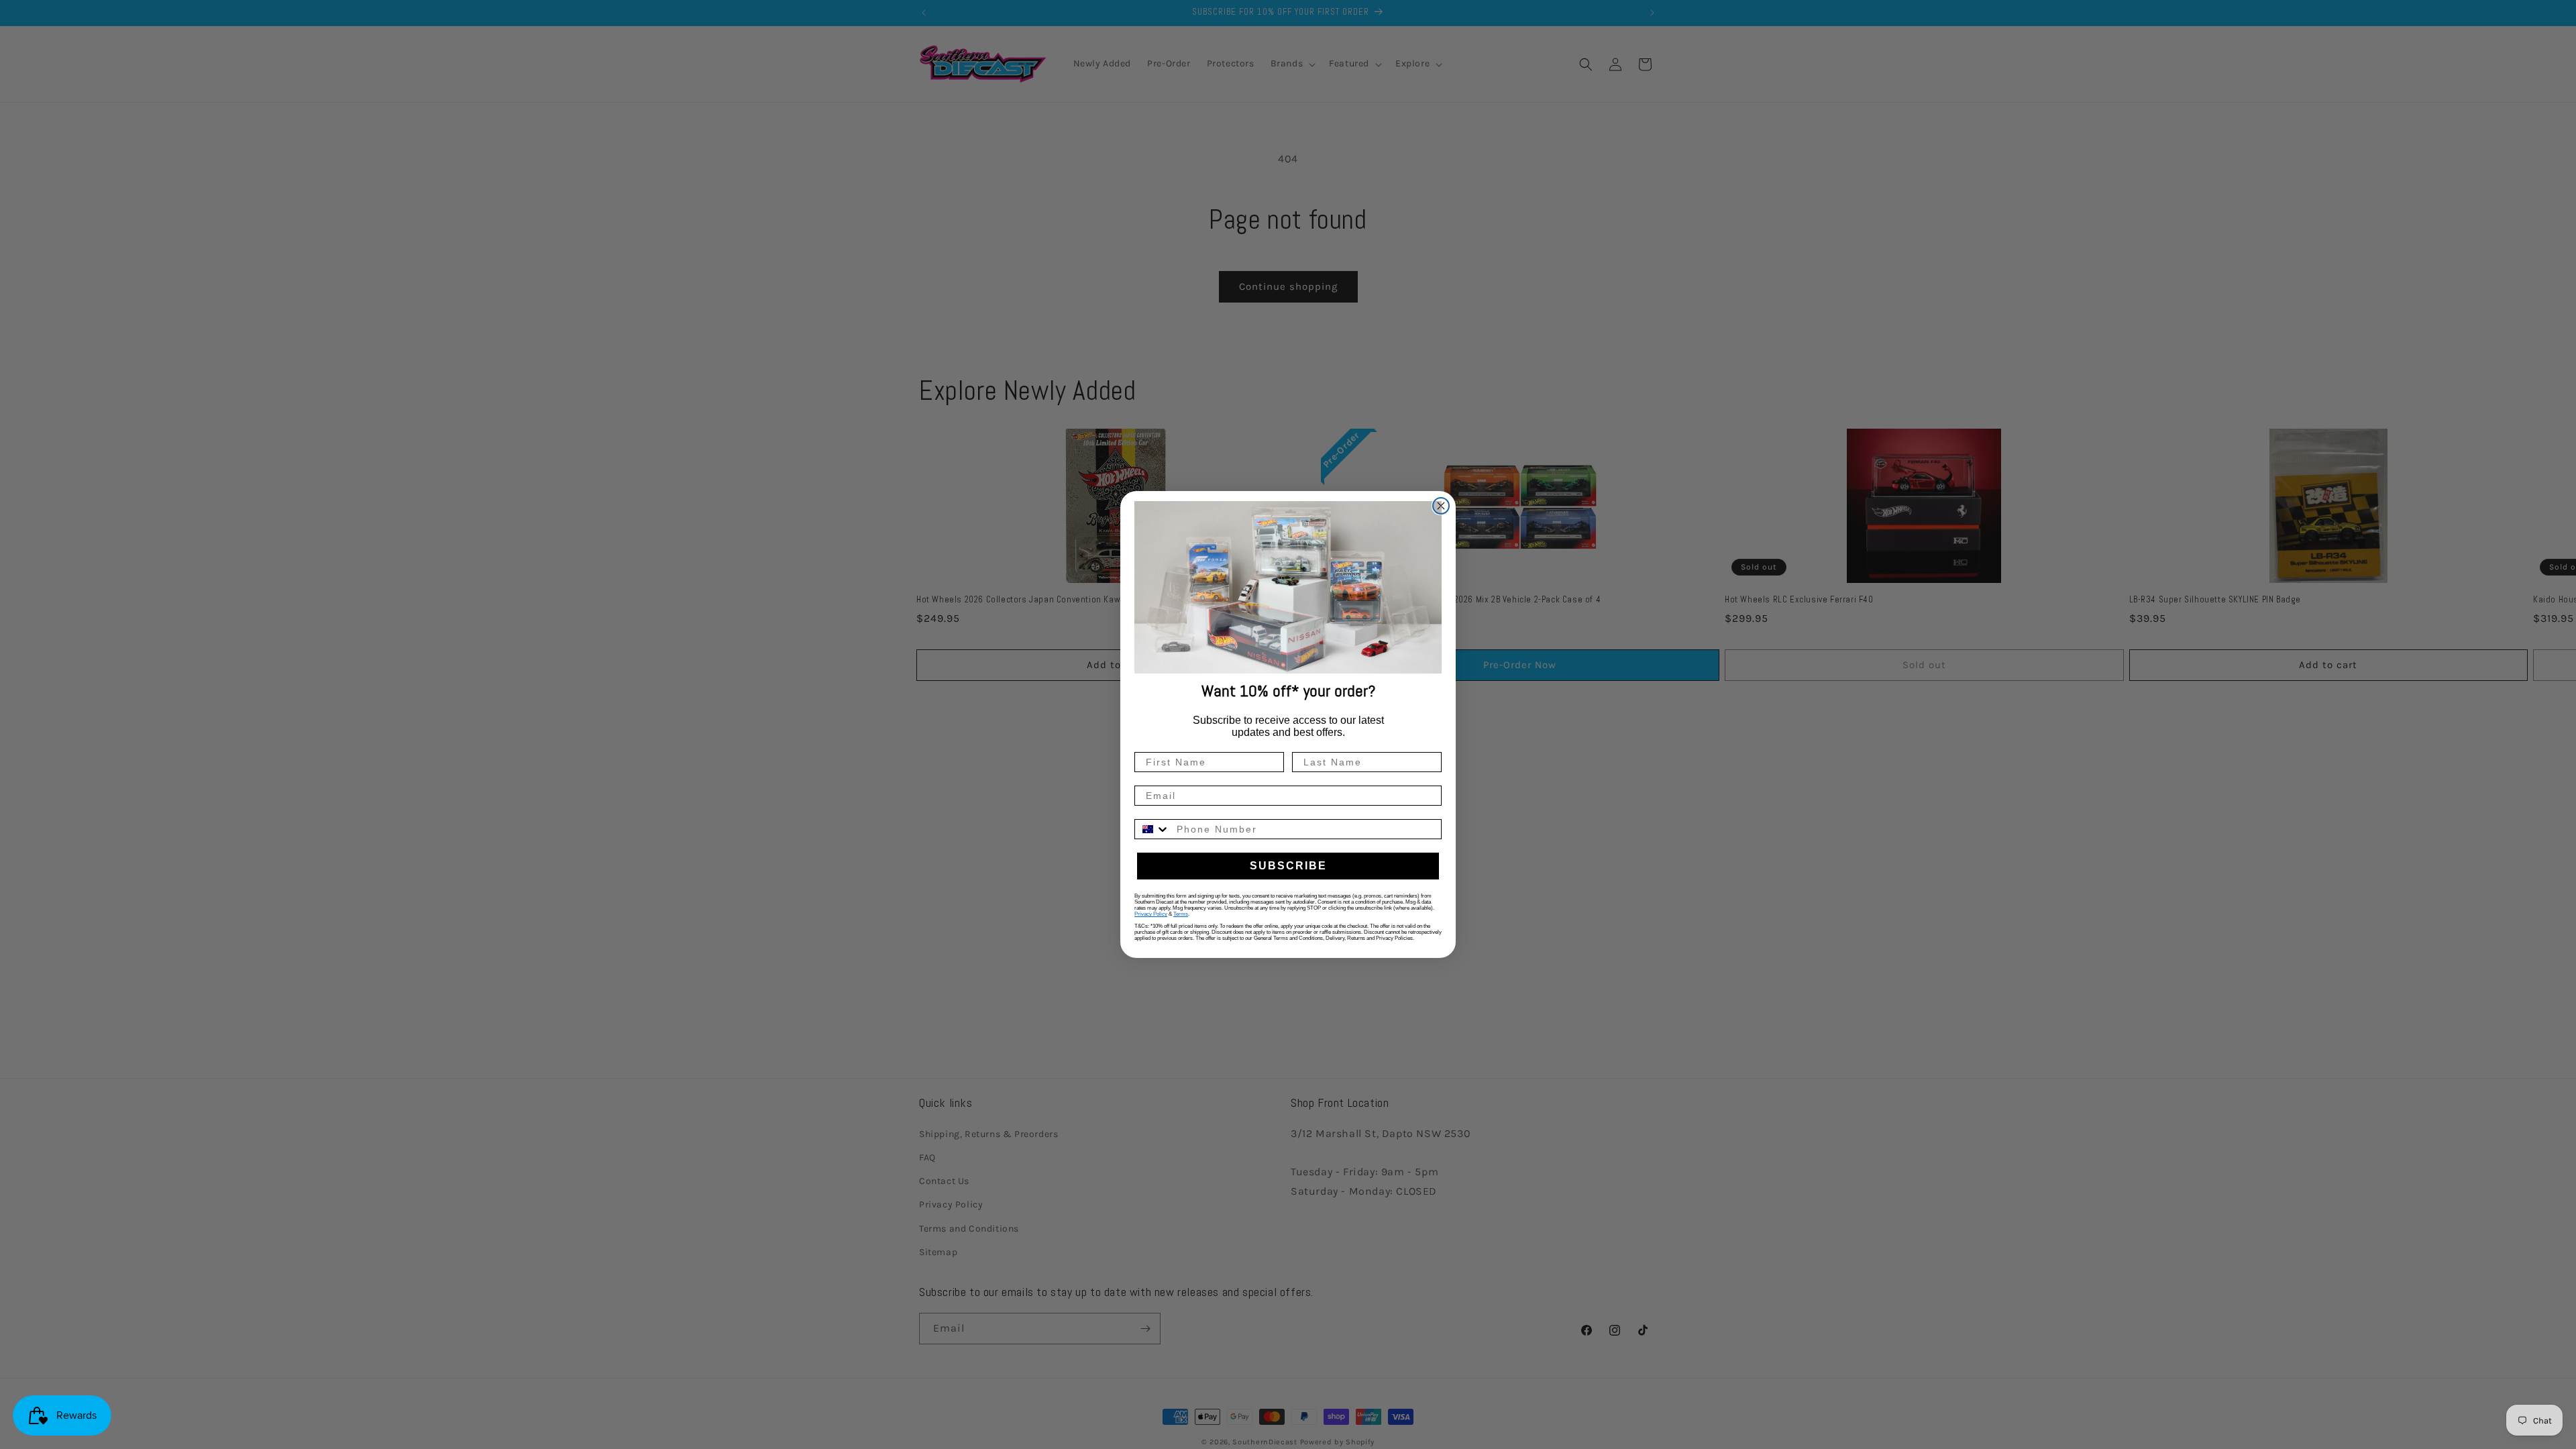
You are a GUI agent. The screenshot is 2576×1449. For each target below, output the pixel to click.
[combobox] (1152, 829)
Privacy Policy (1151, 914)
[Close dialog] (1441, 506)
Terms (1181, 914)
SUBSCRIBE (1288, 866)
